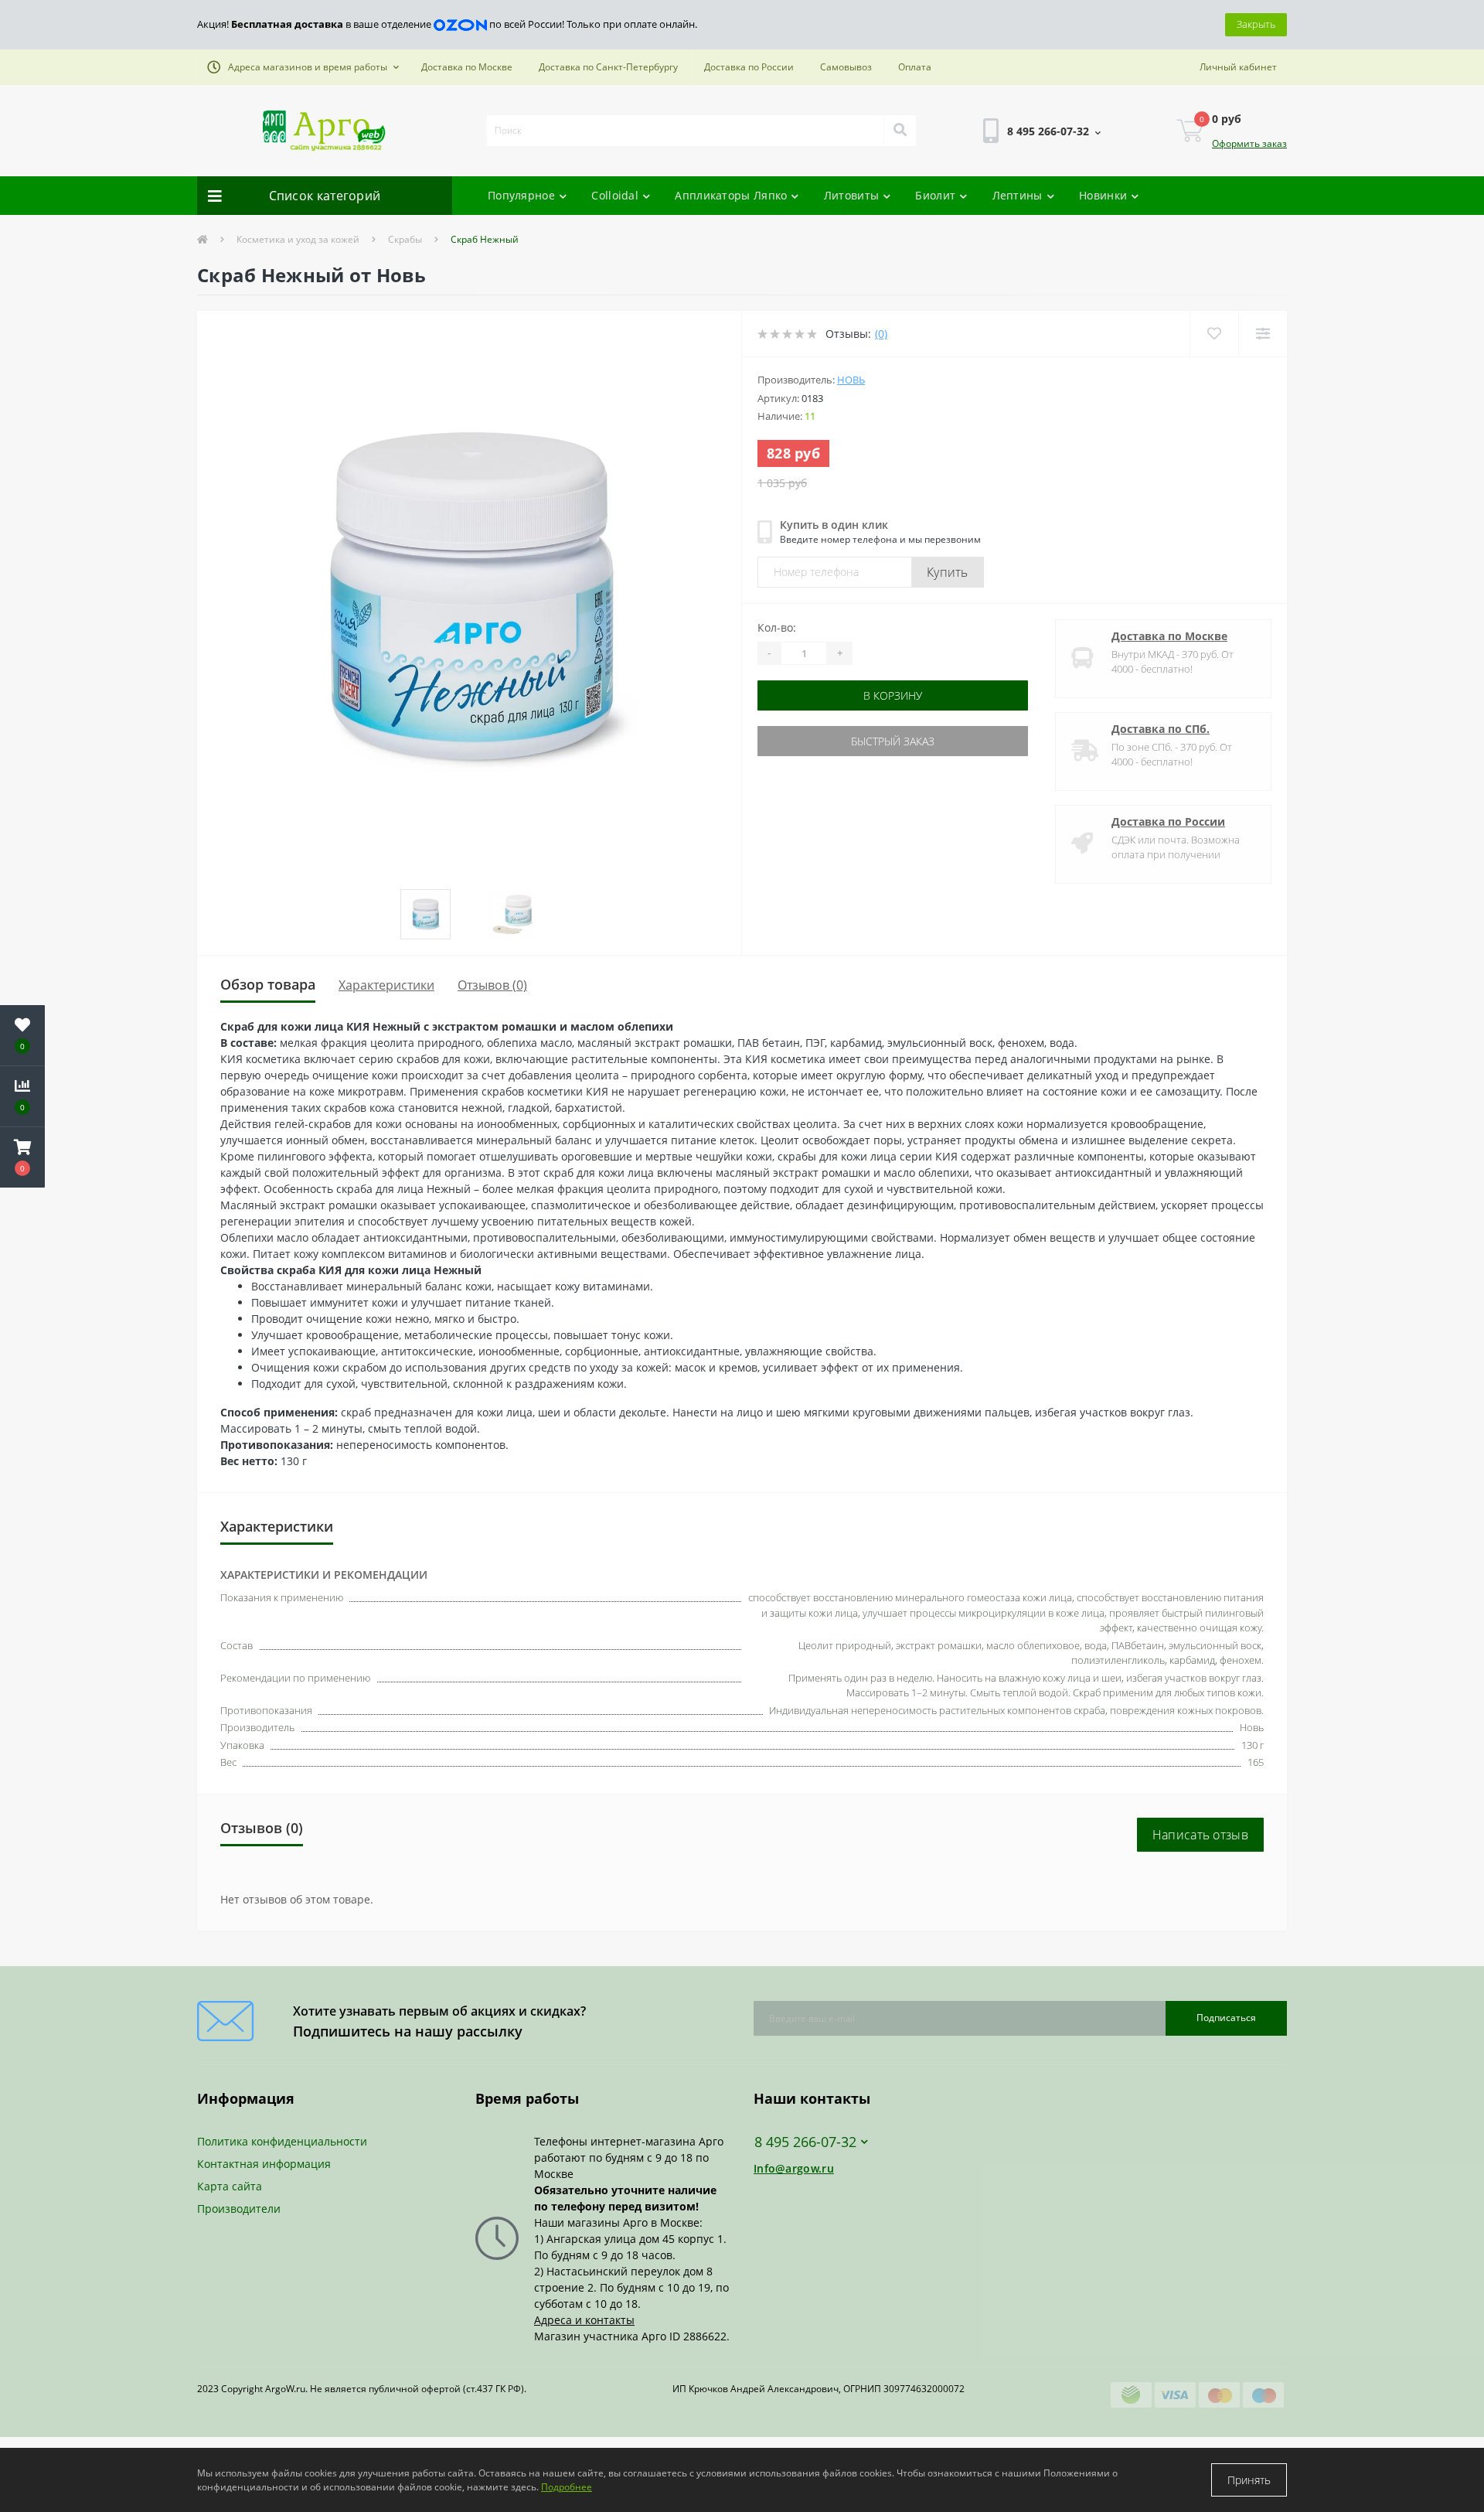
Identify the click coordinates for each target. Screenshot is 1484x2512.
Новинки (1103, 195)
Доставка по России (749, 67)
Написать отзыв (1200, 1835)
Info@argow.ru (794, 2168)
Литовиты (851, 195)
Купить (948, 572)
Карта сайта (230, 2186)
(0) (881, 334)
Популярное (521, 195)
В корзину (806, 695)
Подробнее (567, 2487)
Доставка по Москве (467, 67)
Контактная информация (264, 2164)
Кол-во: (777, 627)
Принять (1249, 2480)
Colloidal (615, 195)
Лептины (1018, 195)
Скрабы (405, 239)
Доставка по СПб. (1161, 729)
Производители (239, 2209)
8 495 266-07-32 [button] (805, 2142)
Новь (851, 380)
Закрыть (1256, 24)
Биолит (935, 195)
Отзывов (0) (492, 985)
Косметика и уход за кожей (298, 239)
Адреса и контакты (584, 2320)
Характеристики (386, 985)
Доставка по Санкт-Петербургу (608, 67)
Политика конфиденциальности (282, 2141)
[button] (303, 67)
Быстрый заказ (806, 741)
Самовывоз (846, 67)
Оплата (915, 67)
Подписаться (1226, 2018)
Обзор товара (268, 984)
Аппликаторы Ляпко (731, 195)
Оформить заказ (1249, 143)
